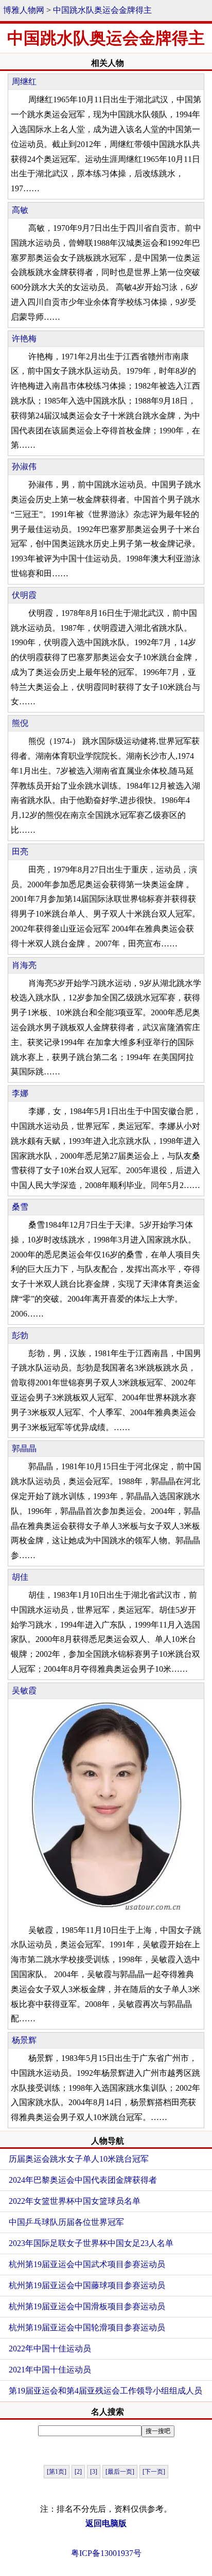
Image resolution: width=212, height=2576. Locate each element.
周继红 (24, 81)
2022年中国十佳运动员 (50, 2349)
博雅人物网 (24, 10)
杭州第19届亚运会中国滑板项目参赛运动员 (87, 2306)
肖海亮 (24, 965)
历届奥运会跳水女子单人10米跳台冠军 (79, 2159)
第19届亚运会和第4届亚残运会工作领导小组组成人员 (105, 2391)
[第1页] (57, 2472)
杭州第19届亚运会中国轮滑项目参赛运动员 (87, 2327)
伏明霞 (24, 595)
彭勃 (20, 1335)
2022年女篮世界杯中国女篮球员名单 (75, 2201)
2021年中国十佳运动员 (50, 2370)
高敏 (20, 210)
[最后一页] (120, 2472)
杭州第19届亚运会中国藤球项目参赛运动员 (87, 2285)
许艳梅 (24, 339)
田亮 (20, 852)
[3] (94, 2472)
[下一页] (154, 2472)
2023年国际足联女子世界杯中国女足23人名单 (91, 2243)
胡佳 (20, 1577)
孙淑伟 (24, 467)
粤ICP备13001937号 (106, 2553)
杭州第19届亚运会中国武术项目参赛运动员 (87, 2264)
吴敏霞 (24, 1691)
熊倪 (20, 723)
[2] (78, 2472)
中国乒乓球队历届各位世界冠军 (66, 2222)
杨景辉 (24, 2040)
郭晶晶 (24, 1448)
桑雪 (20, 1207)
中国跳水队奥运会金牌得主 (102, 10)
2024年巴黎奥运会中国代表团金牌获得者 (83, 2180)
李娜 (20, 1093)
